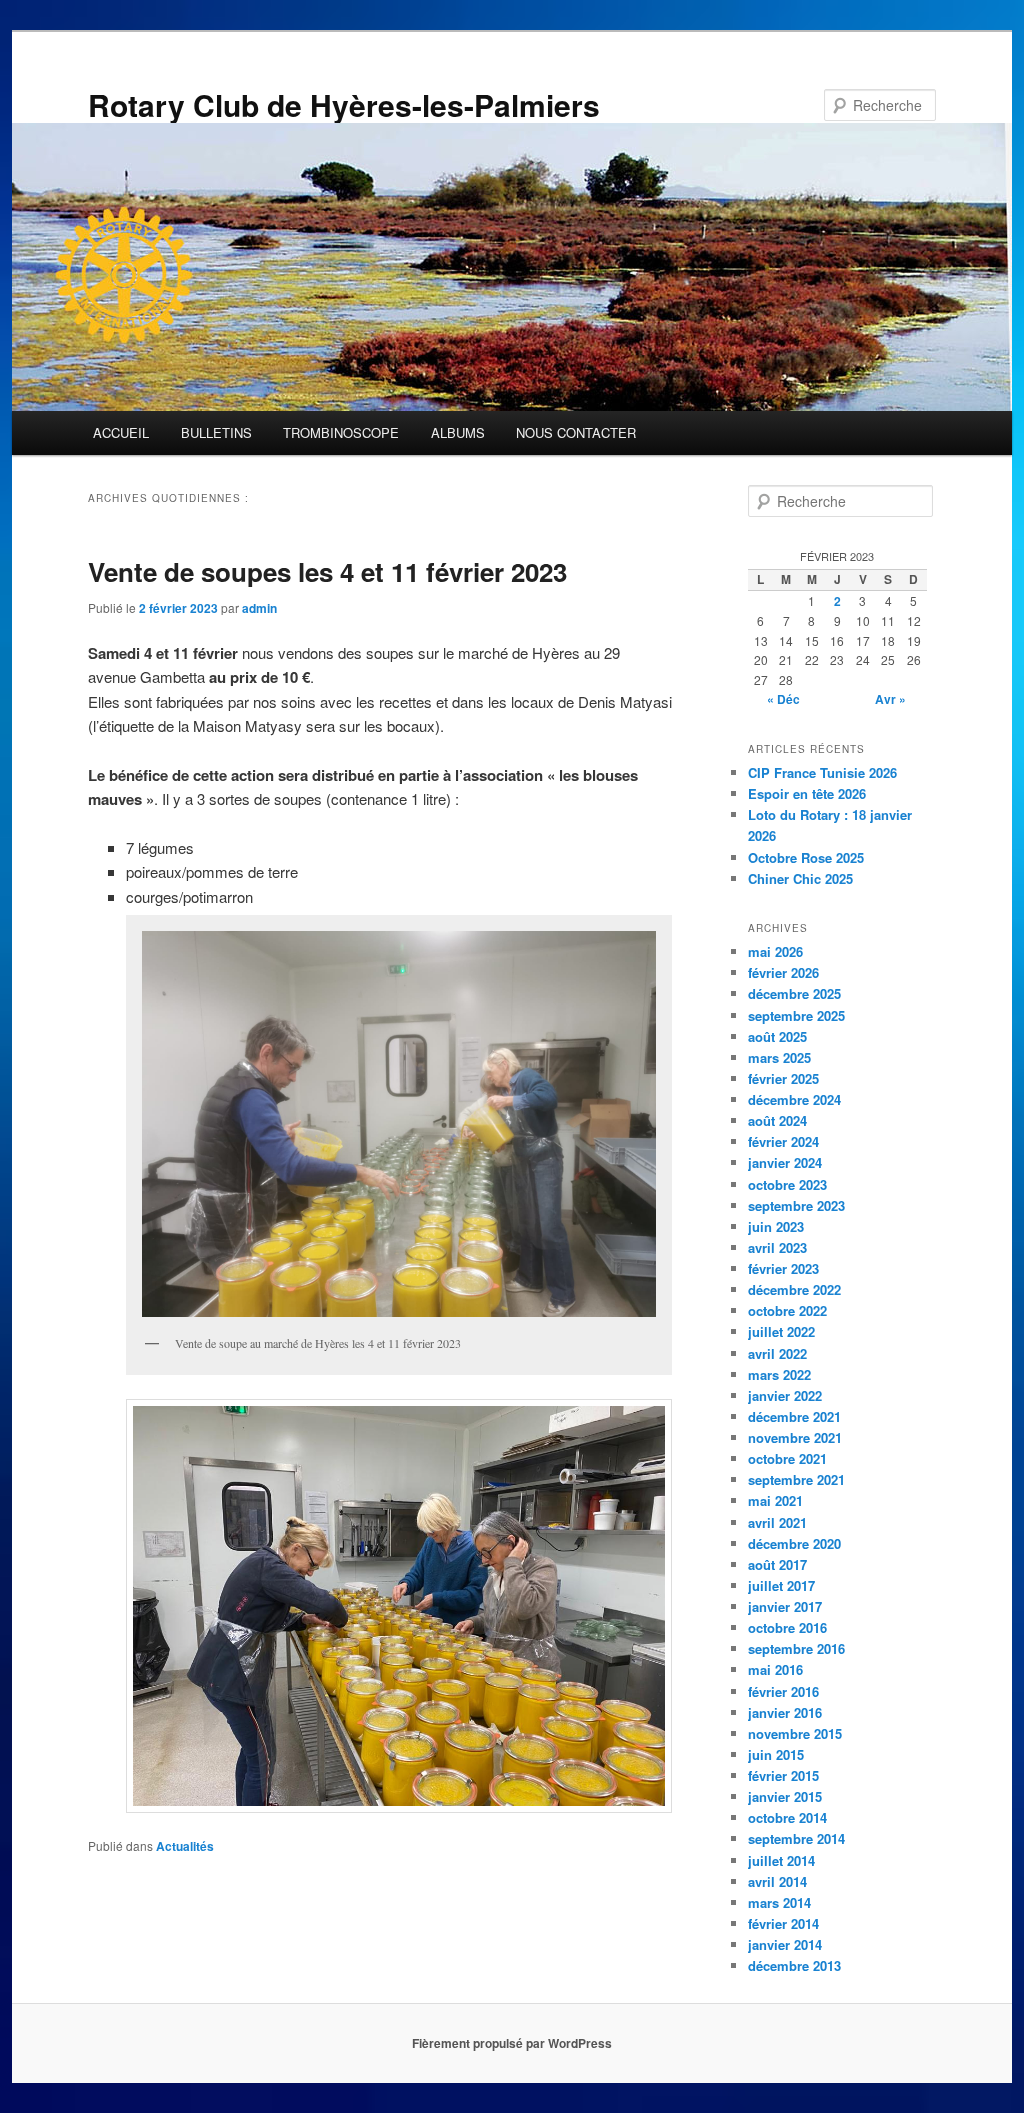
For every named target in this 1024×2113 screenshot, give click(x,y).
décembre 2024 (794, 1099)
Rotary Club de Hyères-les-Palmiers (344, 104)
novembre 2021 (795, 1437)
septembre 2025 (796, 1015)
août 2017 (777, 1564)
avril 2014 (777, 1881)
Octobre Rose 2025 (806, 857)
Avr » (890, 699)
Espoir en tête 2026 (807, 793)
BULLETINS (216, 432)
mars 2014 (779, 1902)
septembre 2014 (796, 1838)
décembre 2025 (794, 993)
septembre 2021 (796, 1479)
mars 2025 (779, 1057)
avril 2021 (777, 1522)
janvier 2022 (785, 1395)
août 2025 (777, 1036)
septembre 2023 (796, 1205)
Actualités (185, 1846)
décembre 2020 (794, 1543)
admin (259, 608)
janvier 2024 (785, 1162)
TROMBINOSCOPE (341, 432)
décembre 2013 (794, 1965)
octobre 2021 (787, 1458)
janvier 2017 (785, 1606)
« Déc (783, 699)
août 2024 (777, 1120)
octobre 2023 (787, 1184)
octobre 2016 (787, 1627)
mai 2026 (775, 951)
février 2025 (783, 1078)
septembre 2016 (796, 1648)
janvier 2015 (785, 1796)
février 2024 (783, 1141)
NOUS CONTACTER (576, 432)
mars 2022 (779, 1374)
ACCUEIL (121, 432)
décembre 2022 (794, 1289)
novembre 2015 (795, 1733)
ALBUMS (458, 432)
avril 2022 (777, 1353)
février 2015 (783, 1775)
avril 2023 (777, 1247)
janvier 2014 (785, 1944)
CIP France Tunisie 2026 (822, 772)
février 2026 (783, 972)
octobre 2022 (787, 1310)
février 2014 (783, 1923)
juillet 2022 (781, 1331)
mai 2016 (775, 1669)
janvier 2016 (785, 1712)
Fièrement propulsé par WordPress (512, 2043)
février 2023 (783, 1268)
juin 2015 (776, 1754)
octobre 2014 (787, 1817)
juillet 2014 (781, 1860)
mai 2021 (775, 1500)
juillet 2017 (781, 1585)
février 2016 (783, 1691)
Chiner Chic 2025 (800, 878)
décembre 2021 (794, 1416)
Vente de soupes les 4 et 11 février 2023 (327, 571)
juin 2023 (776, 1226)
